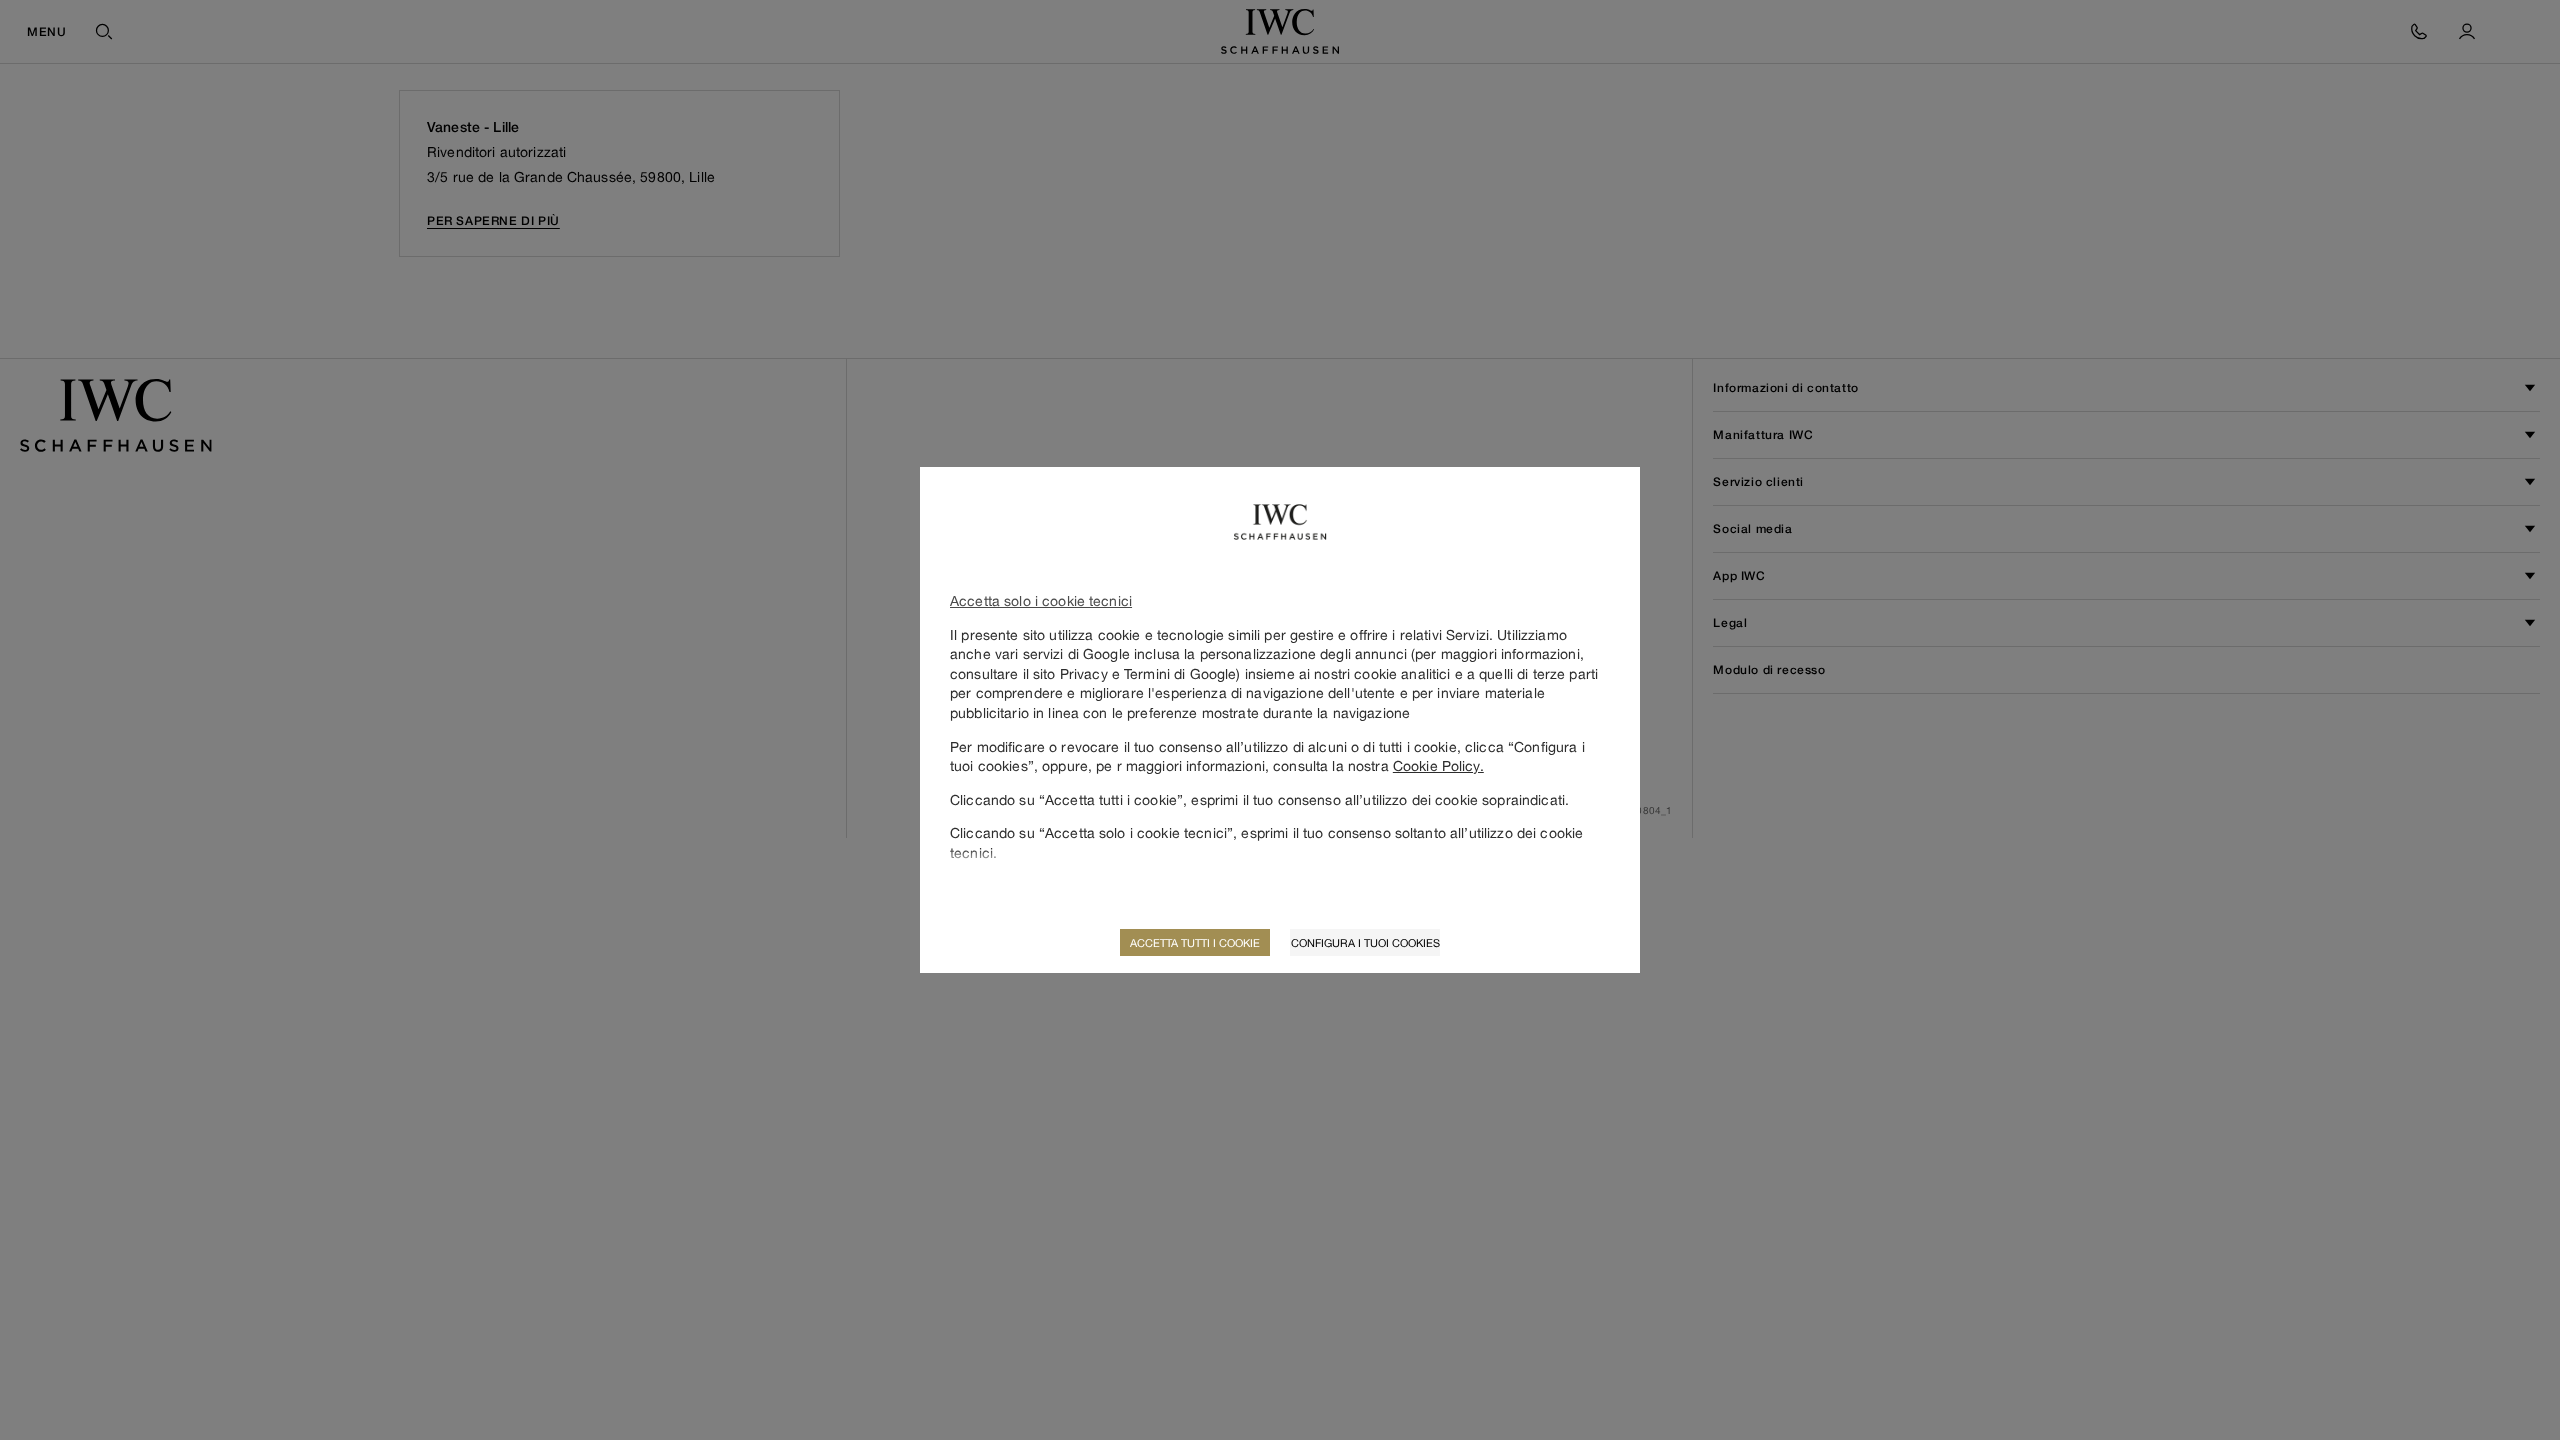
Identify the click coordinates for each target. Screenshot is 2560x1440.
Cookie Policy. (1438, 765)
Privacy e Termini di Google (1148, 673)
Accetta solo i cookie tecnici (1041, 600)
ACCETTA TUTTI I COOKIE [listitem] (1195, 942)
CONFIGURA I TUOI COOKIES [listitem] (1365, 942)
